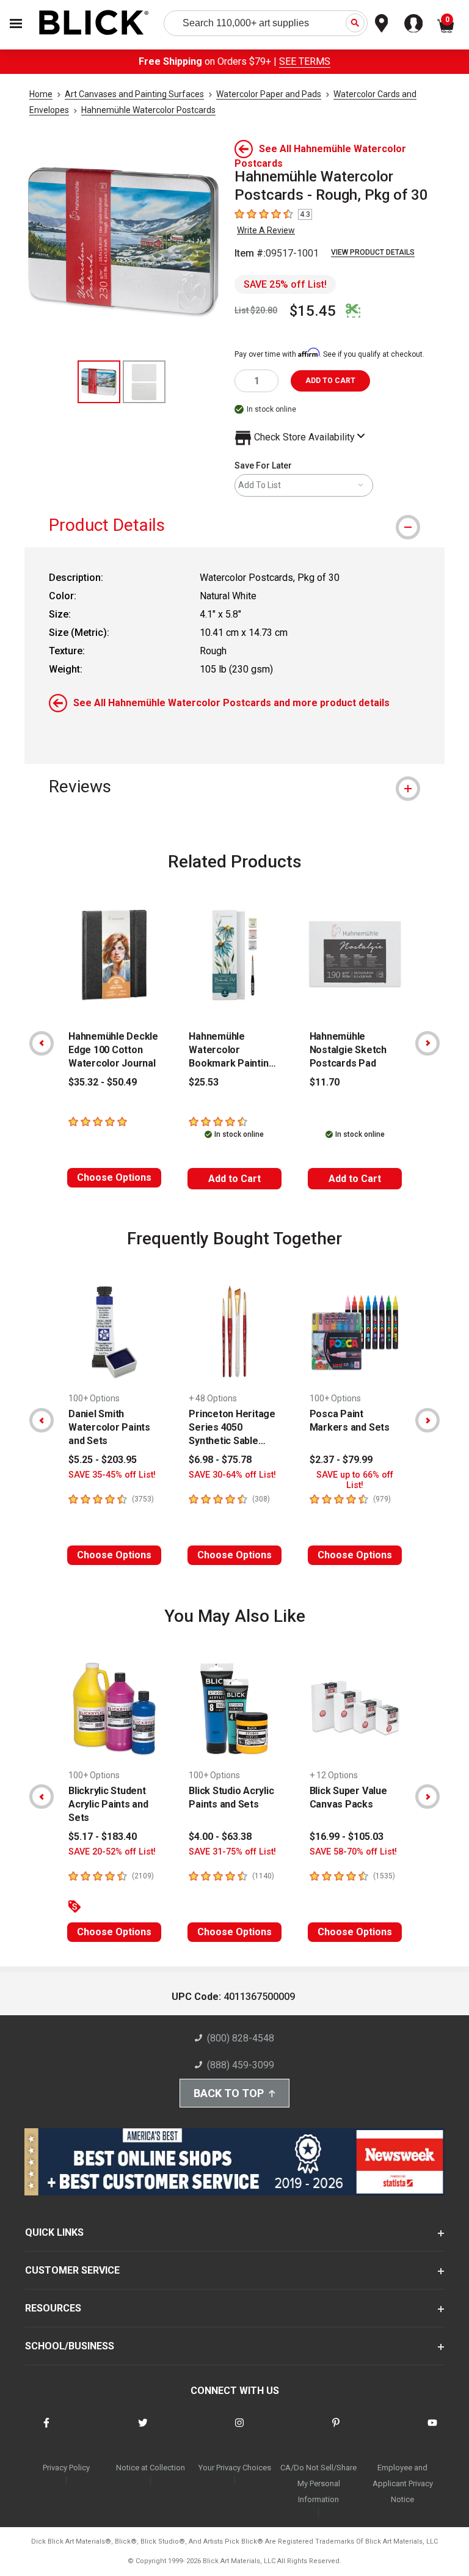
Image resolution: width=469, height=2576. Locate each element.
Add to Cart (234, 1179)
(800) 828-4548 (241, 2038)
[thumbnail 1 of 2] (99, 382)
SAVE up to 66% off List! (355, 1480)
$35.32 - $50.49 (103, 1082)
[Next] (427, 1043)
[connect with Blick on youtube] (432, 2430)
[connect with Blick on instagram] (239, 2430)
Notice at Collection (151, 2468)
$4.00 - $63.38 (220, 1837)
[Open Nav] (16, 24)
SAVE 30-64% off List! (232, 1475)
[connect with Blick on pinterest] (336, 2430)
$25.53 (204, 1082)
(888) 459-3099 (241, 2065)
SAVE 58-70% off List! (353, 1852)
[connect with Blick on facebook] (46, 2430)
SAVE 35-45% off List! (112, 1475)
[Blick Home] (94, 24)
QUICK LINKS (54, 2232)
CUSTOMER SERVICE (72, 2270)
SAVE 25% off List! (285, 284)
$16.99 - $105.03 (347, 1837)
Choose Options (114, 1177)
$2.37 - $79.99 (341, 1460)
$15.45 (313, 311)
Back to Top (229, 2093)
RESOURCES (53, 2308)
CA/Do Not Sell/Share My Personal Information (318, 2483)
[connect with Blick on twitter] (143, 2430)
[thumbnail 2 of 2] (144, 382)
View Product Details (373, 252)
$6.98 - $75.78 (220, 1460)
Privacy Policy (66, 2468)
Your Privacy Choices (235, 2468)
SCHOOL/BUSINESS (70, 2346)
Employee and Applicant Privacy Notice (403, 2483)
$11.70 (325, 1082)
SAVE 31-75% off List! (232, 1852)
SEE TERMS (305, 61)
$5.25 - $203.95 (103, 1460)
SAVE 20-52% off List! (112, 1852)
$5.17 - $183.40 (103, 1837)
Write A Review (266, 230)
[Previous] (42, 1043)
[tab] (234, 525)
